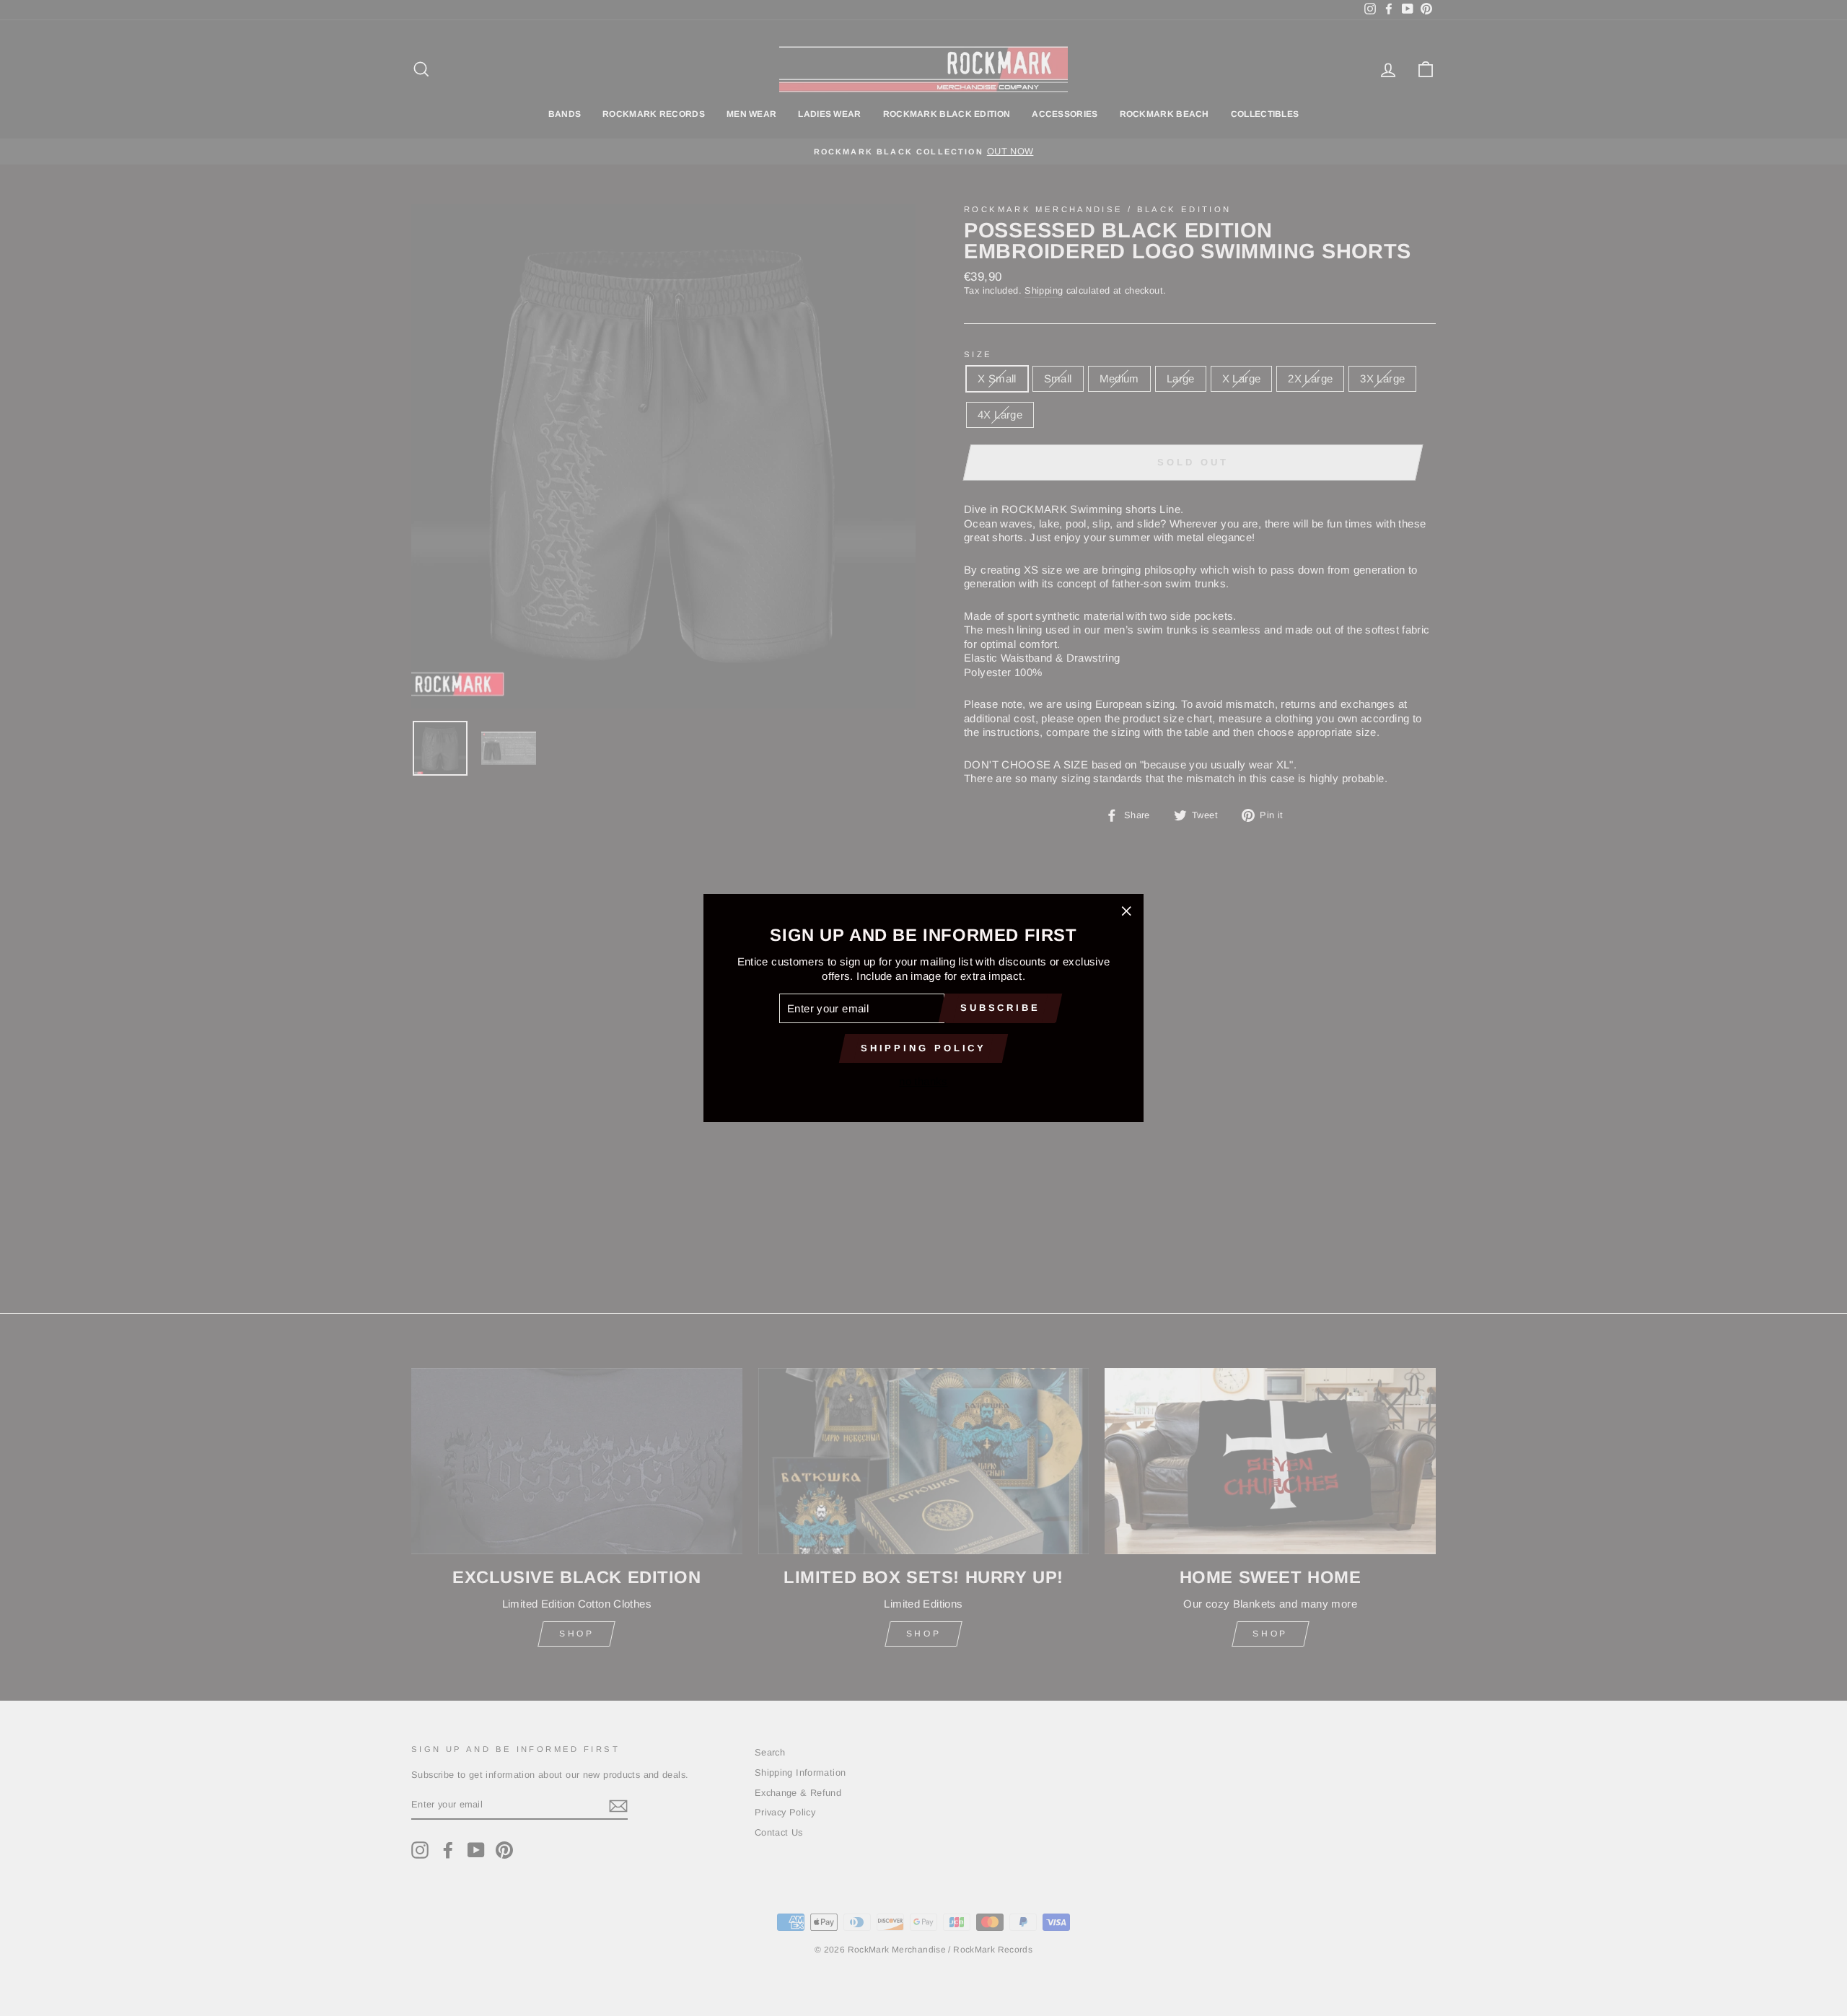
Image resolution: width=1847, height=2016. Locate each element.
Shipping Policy (924, 1048)
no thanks (923, 1081)
